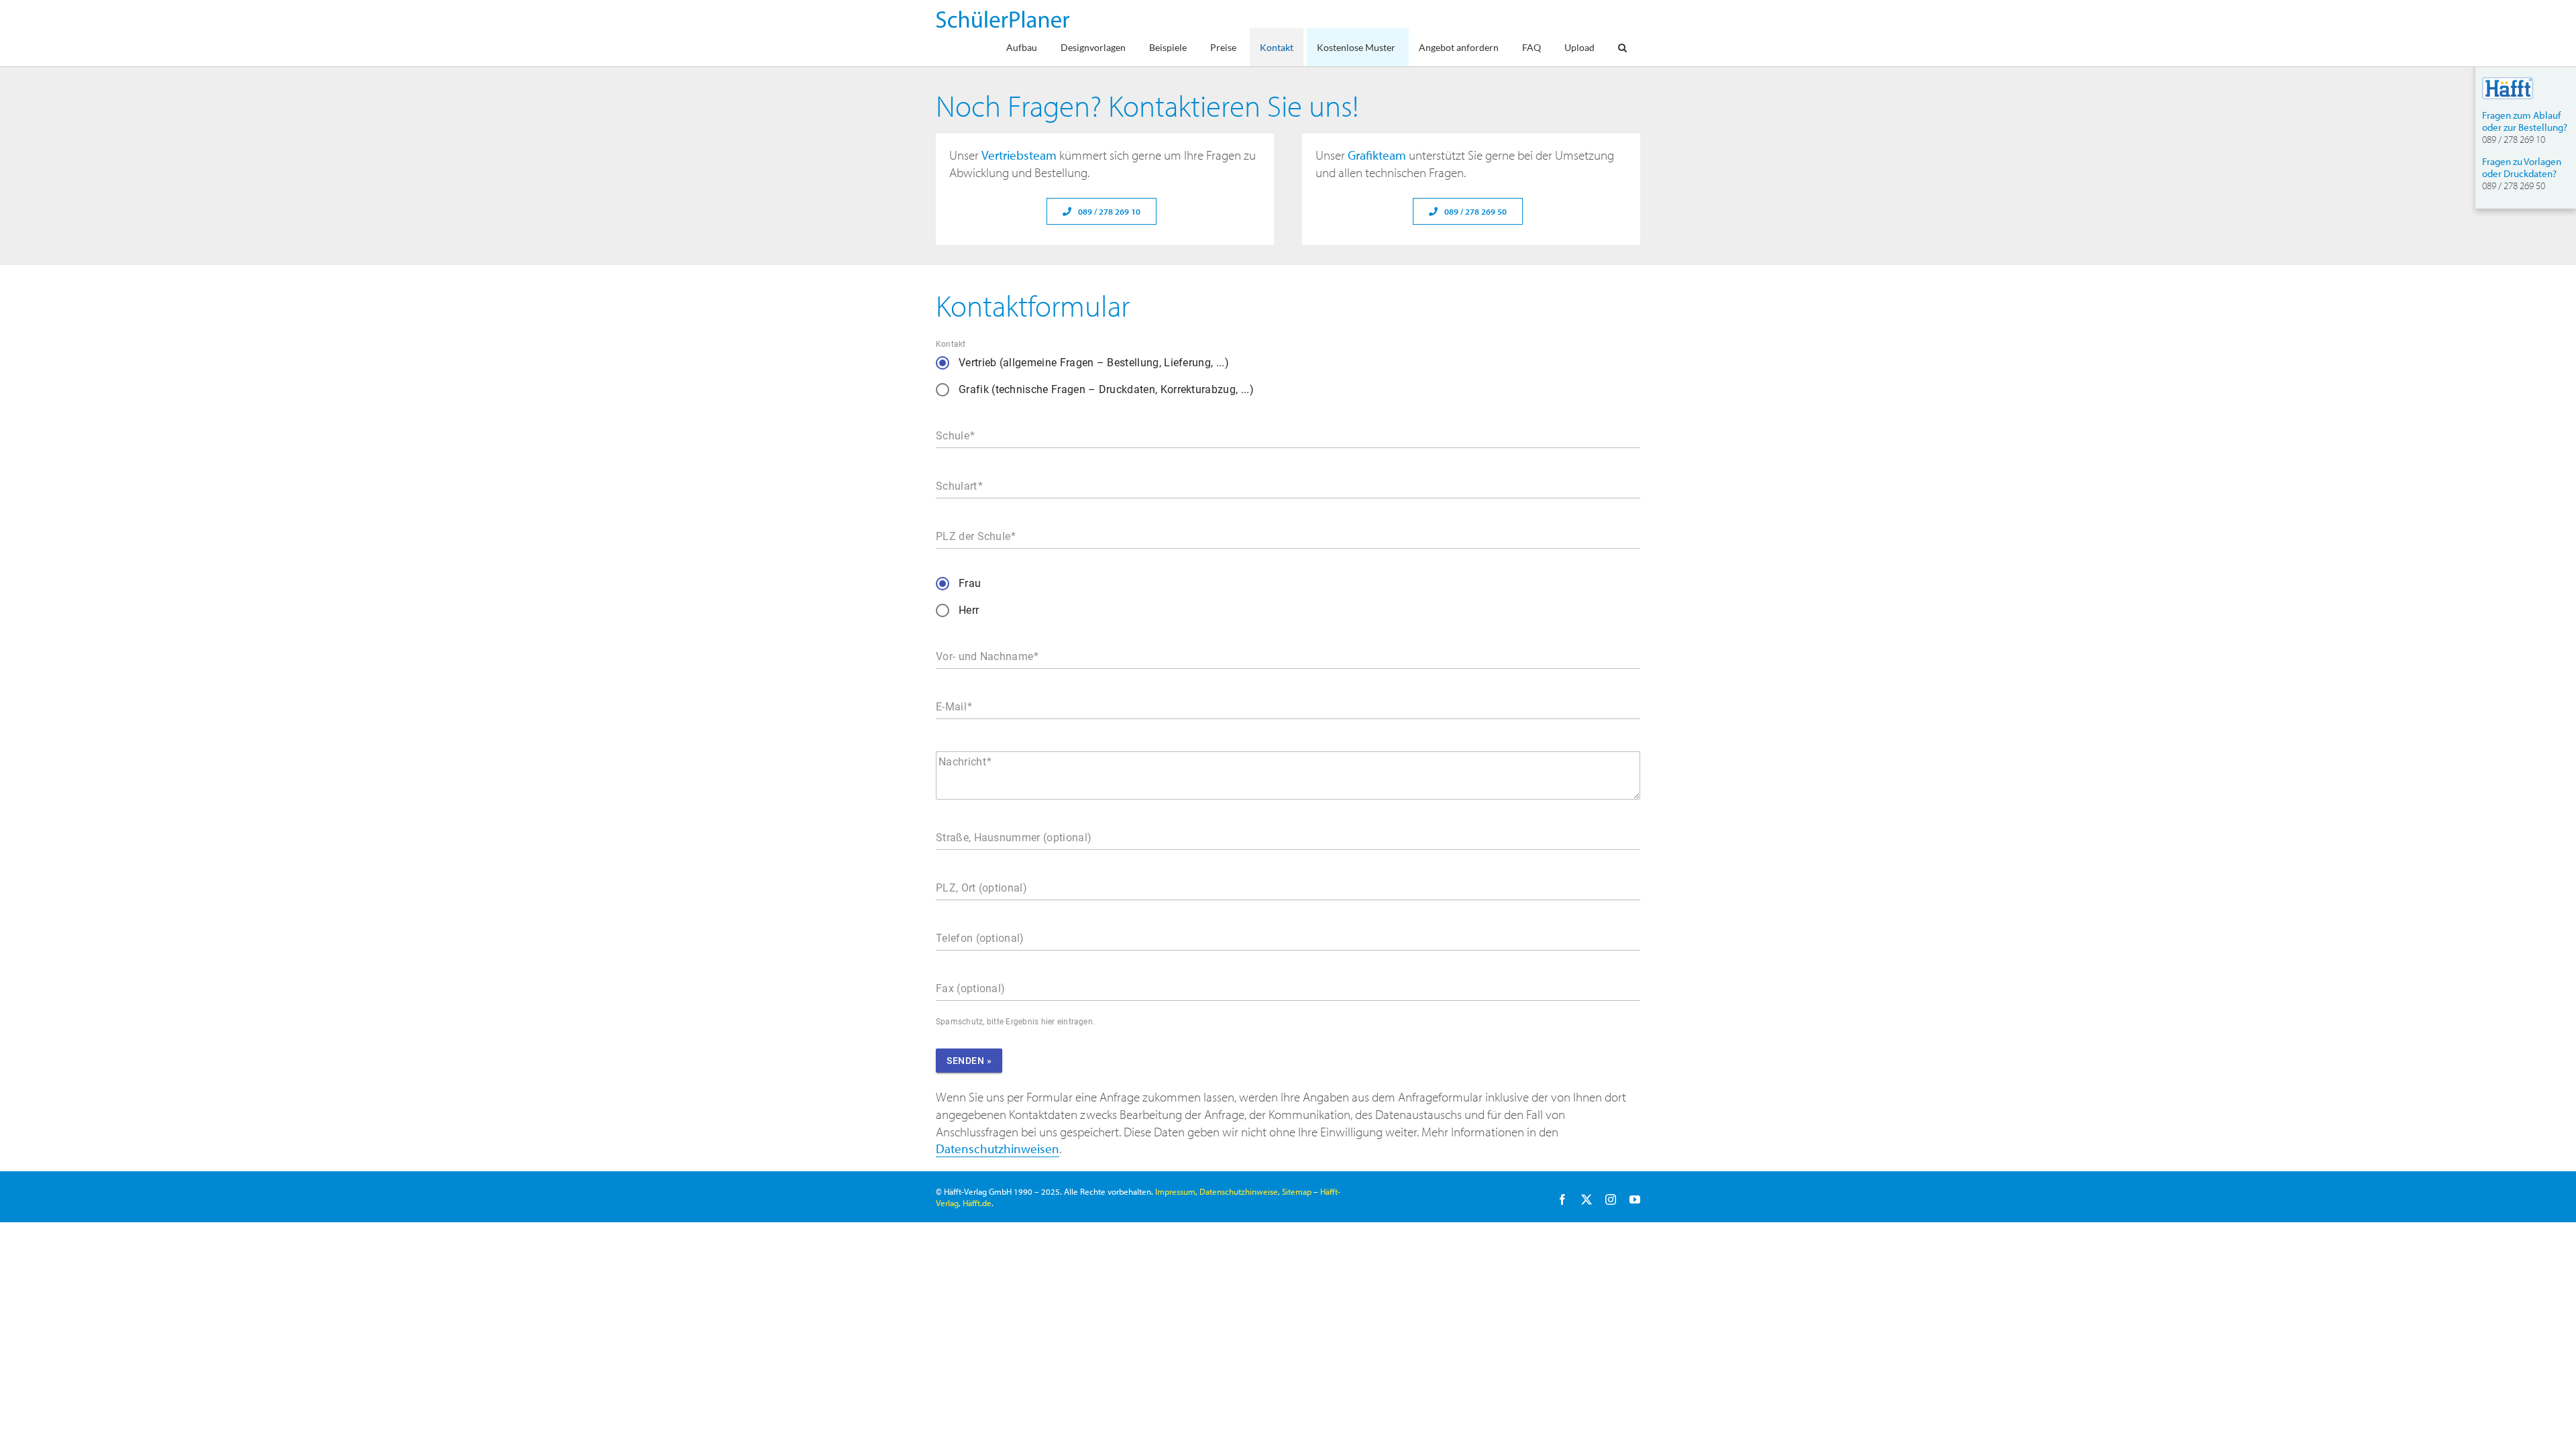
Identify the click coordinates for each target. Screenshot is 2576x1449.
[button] (1622, 47)
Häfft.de (977, 1203)
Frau (970, 583)
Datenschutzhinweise (1239, 1191)
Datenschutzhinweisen (998, 1148)
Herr (969, 610)
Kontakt (951, 344)
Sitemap (1297, 1191)
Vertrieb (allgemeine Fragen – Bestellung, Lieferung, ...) (1094, 363)
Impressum (1175, 1191)
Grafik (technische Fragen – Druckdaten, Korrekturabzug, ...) (1106, 389)
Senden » (969, 1061)
